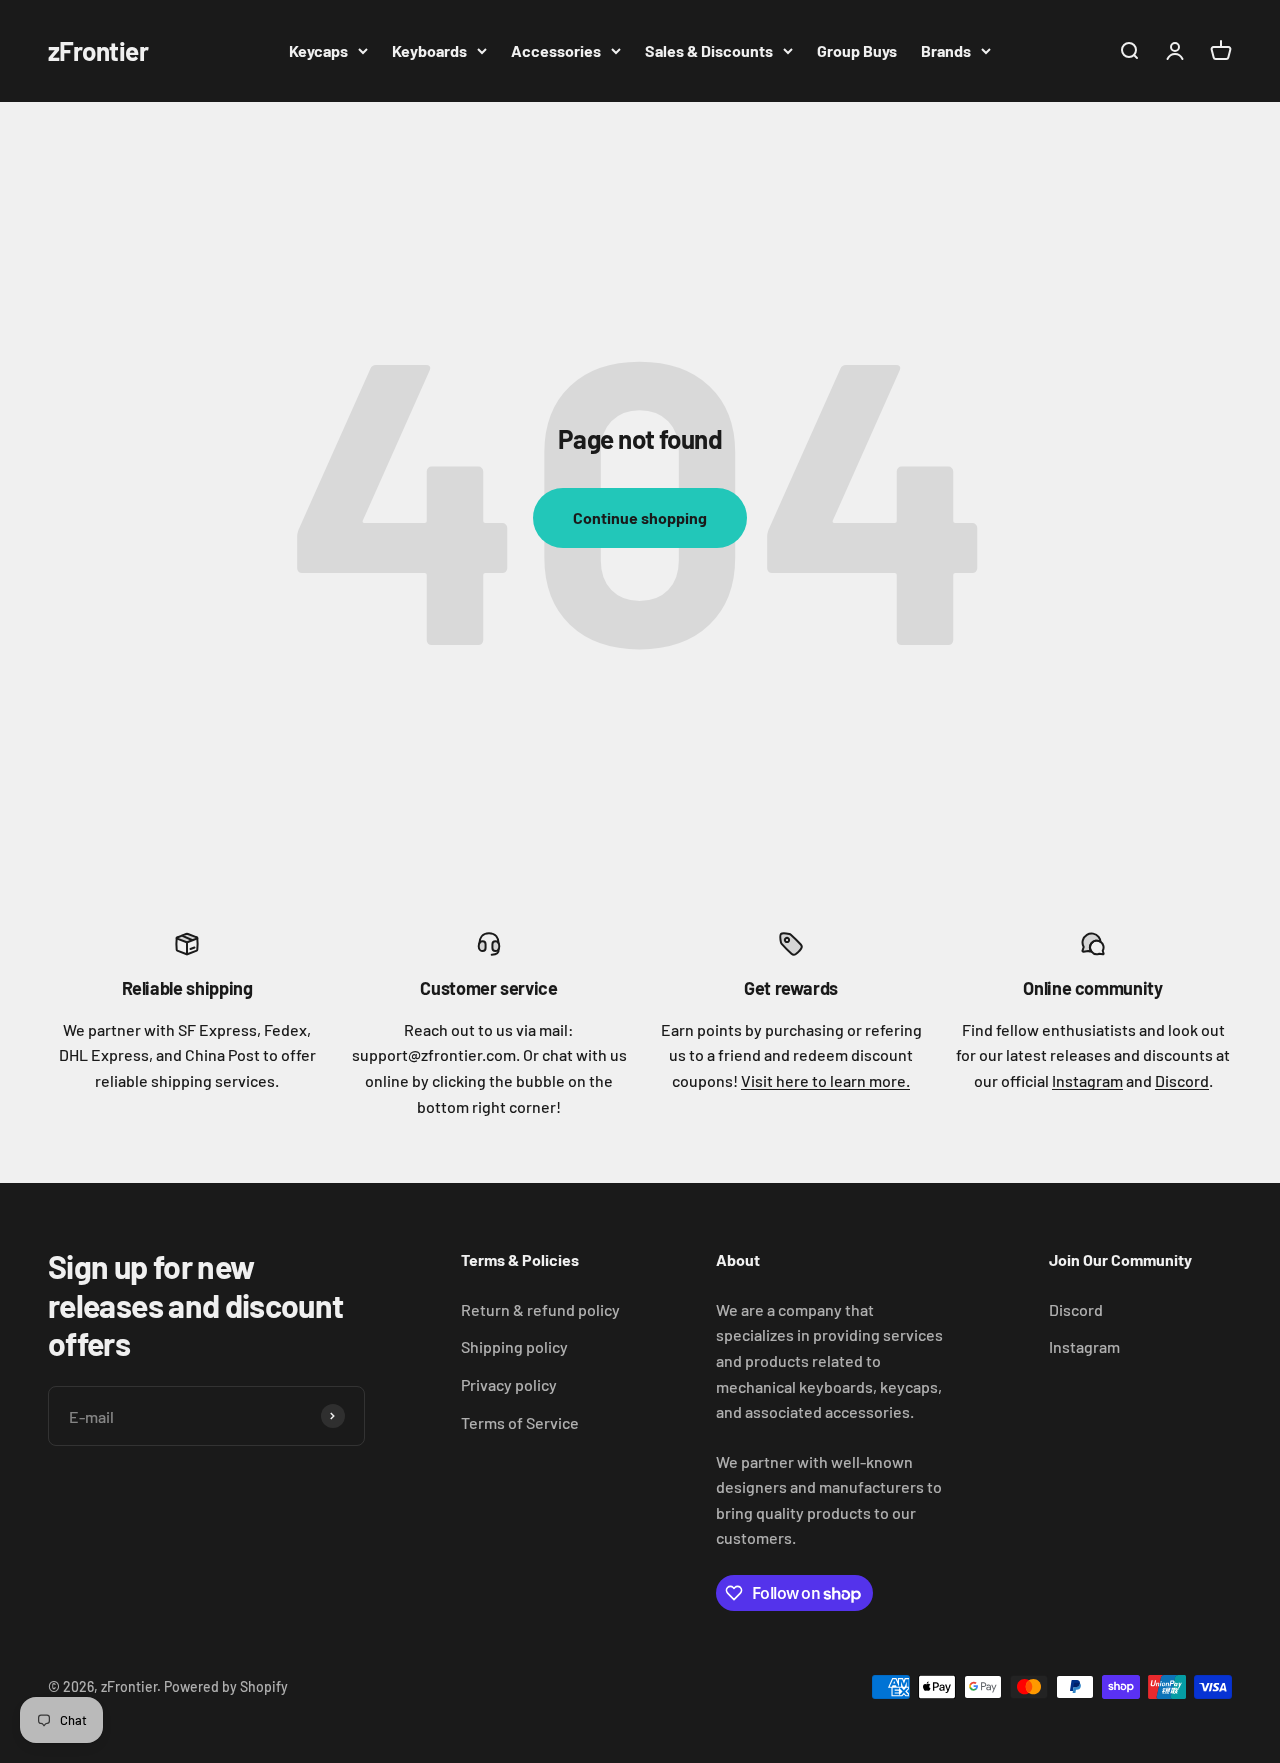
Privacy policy (509, 1384)
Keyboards (429, 50)
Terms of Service (520, 1422)
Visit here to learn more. (825, 1080)
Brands (946, 50)
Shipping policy (514, 1346)
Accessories (556, 50)
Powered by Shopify (226, 1686)
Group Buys (857, 50)
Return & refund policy (540, 1309)
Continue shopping (640, 517)
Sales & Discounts (709, 50)
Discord (1182, 1080)
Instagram (1087, 1080)
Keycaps (318, 50)
